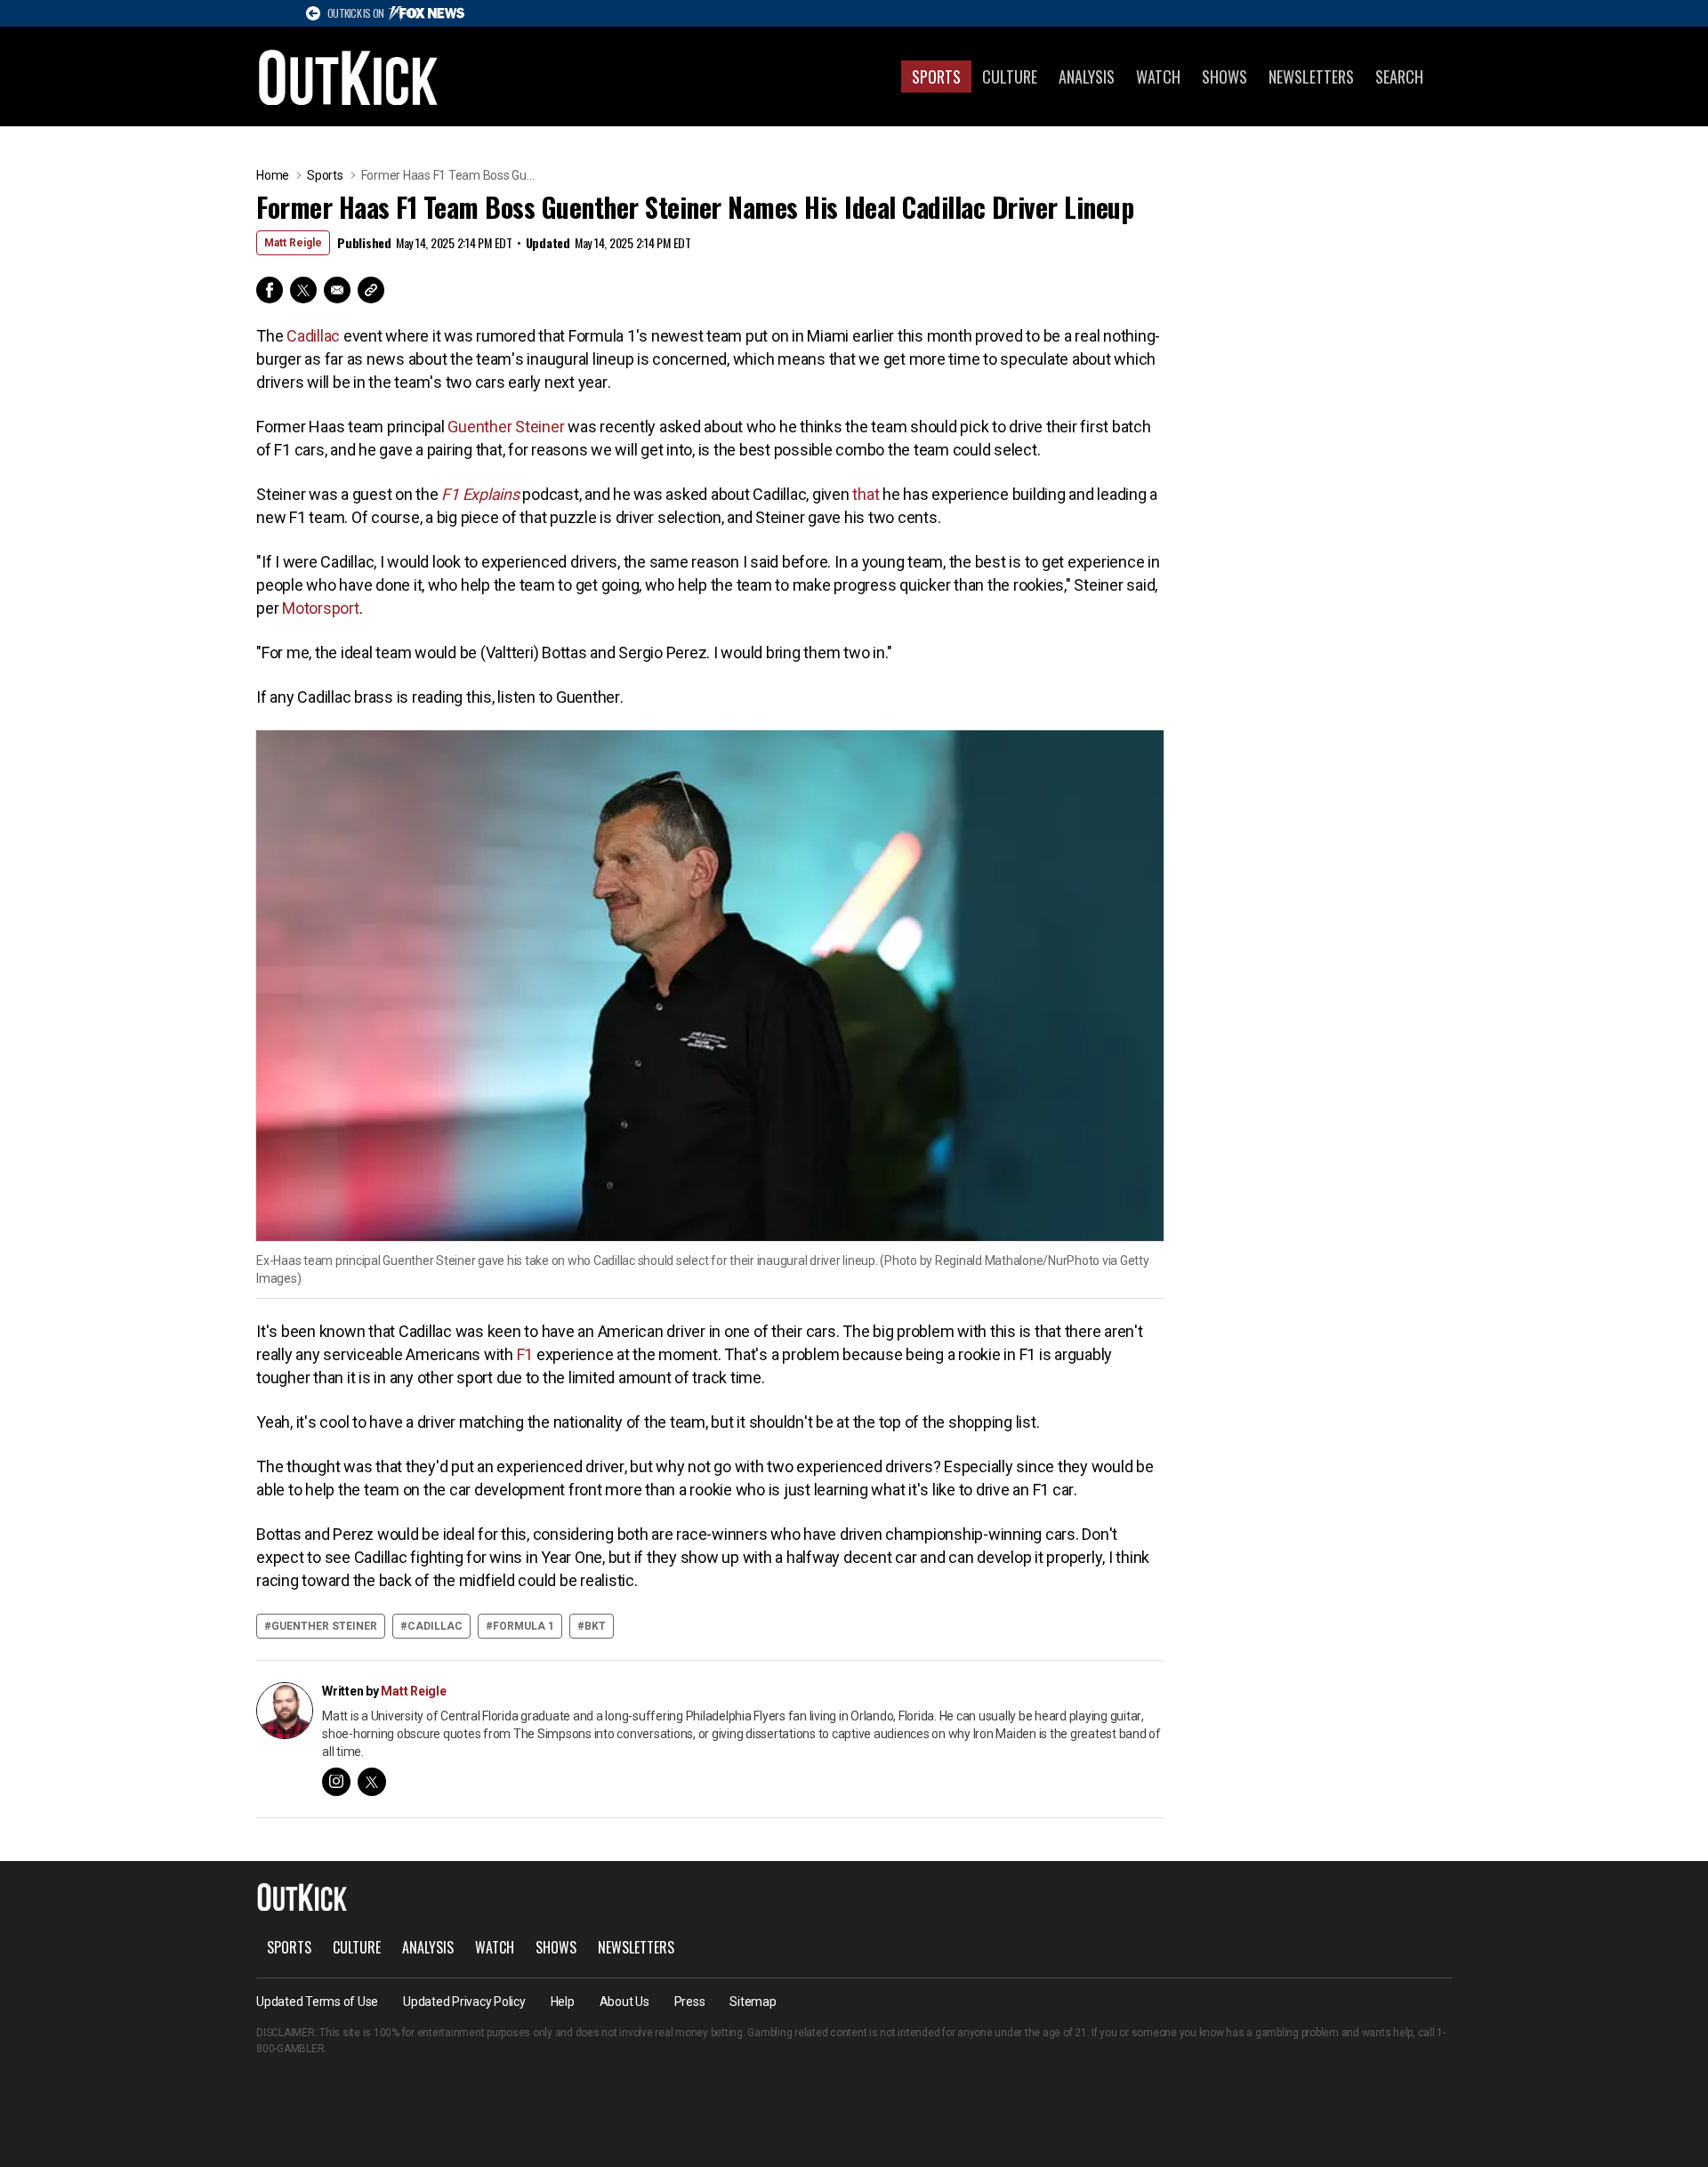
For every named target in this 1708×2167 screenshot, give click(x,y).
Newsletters (1311, 77)
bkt (595, 1626)
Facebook (270, 290)
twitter (372, 1782)
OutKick (349, 77)
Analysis (1087, 77)
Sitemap (753, 2002)
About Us (624, 2002)
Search (1399, 77)
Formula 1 (524, 1626)
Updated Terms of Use (317, 2002)
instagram (336, 1782)
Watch (1158, 77)
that (867, 494)
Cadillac (313, 336)
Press (690, 2002)
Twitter (303, 290)
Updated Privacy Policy (464, 2002)
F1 (525, 1354)
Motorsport (321, 608)
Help (563, 2002)
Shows (1225, 77)
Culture (1010, 77)
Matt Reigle (293, 243)
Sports (936, 77)
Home (273, 175)
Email (337, 290)
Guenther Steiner (506, 427)
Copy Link (371, 290)
